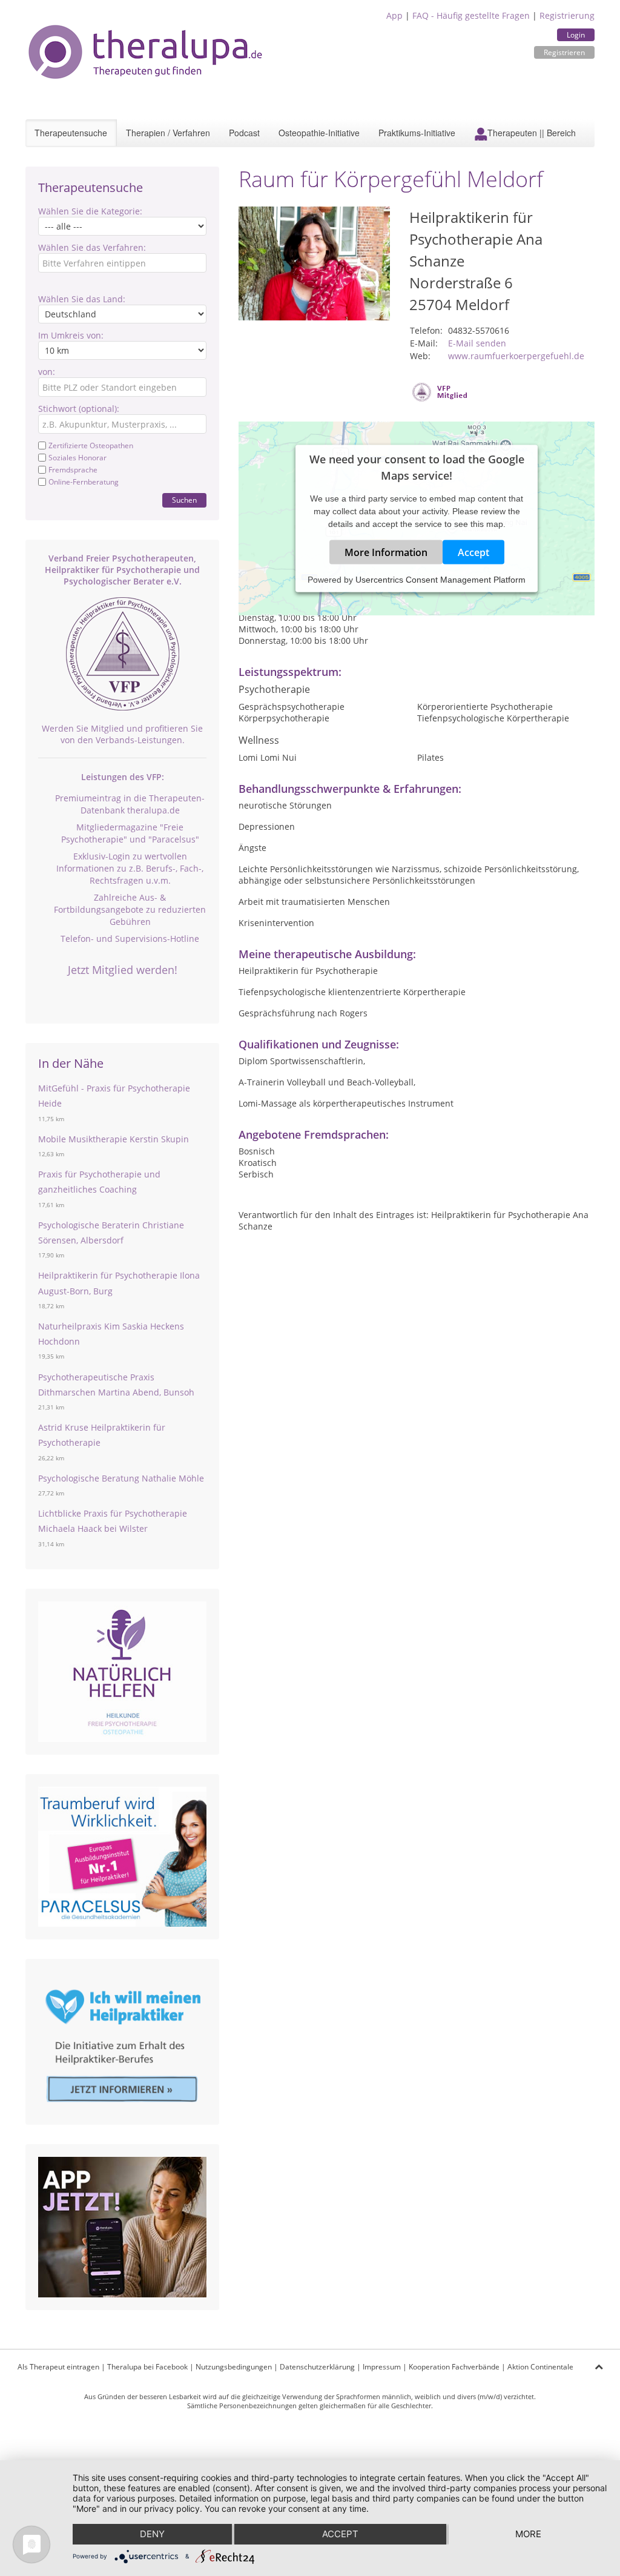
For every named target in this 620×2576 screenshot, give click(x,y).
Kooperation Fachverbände (454, 2367)
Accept (473, 552)
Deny (152, 2534)
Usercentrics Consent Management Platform (440, 580)
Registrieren (564, 52)
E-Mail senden (477, 343)
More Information (386, 552)
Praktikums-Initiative (417, 133)
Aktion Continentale (540, 2367)
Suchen (184, 500)
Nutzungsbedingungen (234, 2367)
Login (576, 35)
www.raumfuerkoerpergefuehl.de (516, 356)
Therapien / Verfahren (168, 133)
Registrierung (567, 15)
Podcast (244, 133)
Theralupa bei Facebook (147, 2367)
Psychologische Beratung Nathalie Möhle (121, 1478)
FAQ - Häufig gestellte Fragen (471, 15)
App (394, 15)
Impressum (382, 2367)
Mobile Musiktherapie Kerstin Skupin (114, 1139)
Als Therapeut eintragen (58, 2367)
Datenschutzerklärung (317, 2367)
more (528, 2534)
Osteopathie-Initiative (319, 133)
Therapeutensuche (71, 133)
